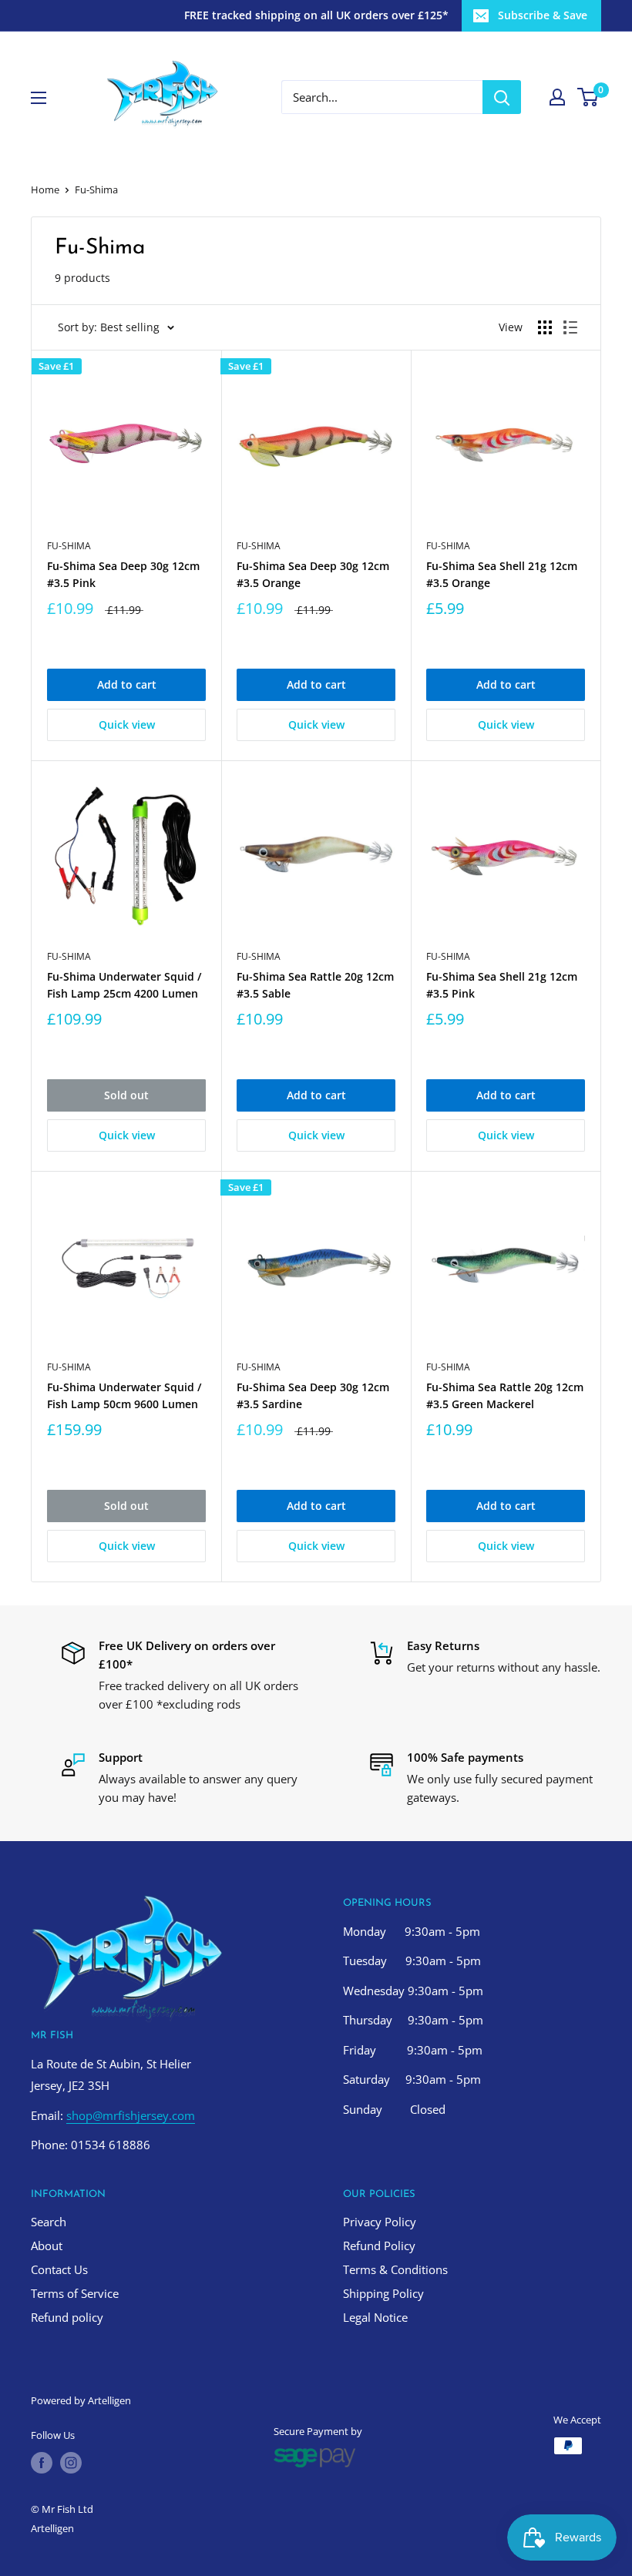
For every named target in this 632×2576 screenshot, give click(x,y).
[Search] (502, 97)
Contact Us (59, 2269)
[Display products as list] (570, 327)
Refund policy (67, 2317)
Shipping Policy (383, 2293)
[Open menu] (39, 98)
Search (49, 2222)
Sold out (126, 1095)
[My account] (557, 97)
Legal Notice (375, 2317)
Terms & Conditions (395, 2269)
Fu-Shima (69, 546)
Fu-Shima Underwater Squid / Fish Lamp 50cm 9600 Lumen (124, 1395)
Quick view (127, 724)
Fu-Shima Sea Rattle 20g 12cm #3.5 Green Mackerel (505, 1395)
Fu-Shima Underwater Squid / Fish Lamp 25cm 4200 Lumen (124, 985)
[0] (588, 97)
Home (45, 190)
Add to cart (127, 684)
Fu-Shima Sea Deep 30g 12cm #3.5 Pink (123, 574)
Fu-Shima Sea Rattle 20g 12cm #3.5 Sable (315, 985)
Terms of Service (75, 2293)
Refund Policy (379, 2246)
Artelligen (52, 2528)
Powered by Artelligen (81, 2400)
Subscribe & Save (543, 15)
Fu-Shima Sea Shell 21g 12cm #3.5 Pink (502, 985)
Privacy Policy (380, 2222)
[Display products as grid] (545, 327)
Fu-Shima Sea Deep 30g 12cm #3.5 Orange (313, 574)
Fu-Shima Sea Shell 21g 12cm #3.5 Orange (502, 574)
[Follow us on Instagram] (71, 2463)
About (47, 2246)
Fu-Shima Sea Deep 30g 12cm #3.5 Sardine (313, 1395)
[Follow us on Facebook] (42, 2463)
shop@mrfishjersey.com (131, 2115)
